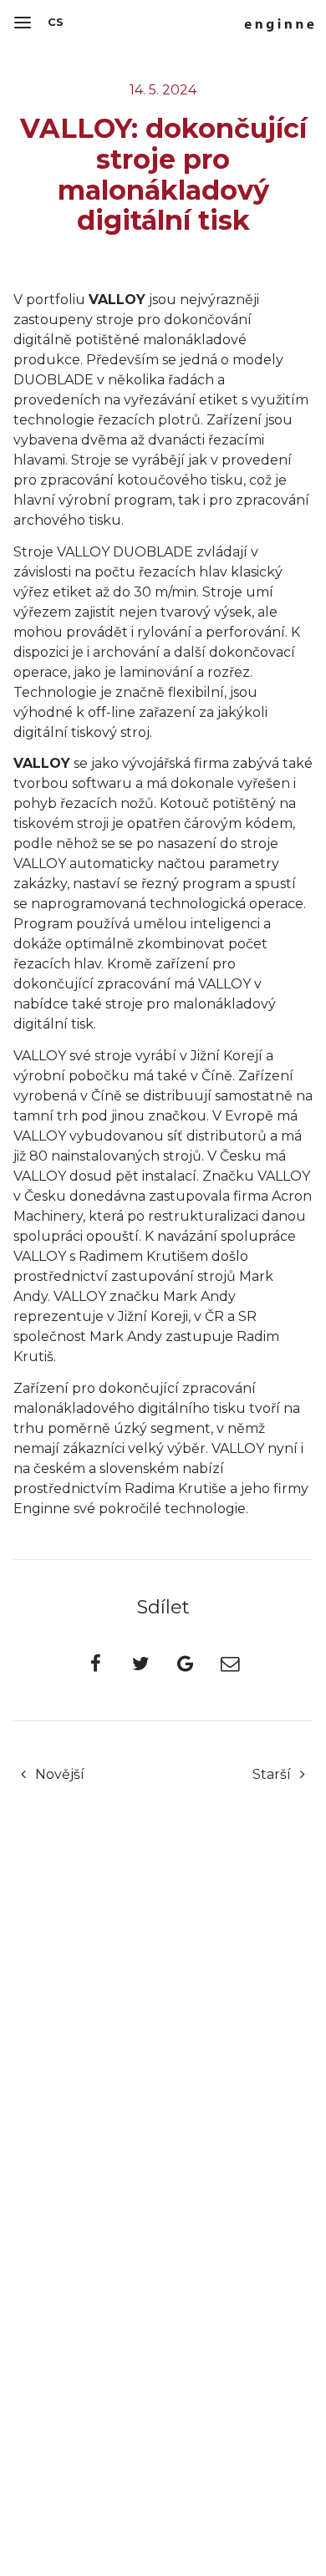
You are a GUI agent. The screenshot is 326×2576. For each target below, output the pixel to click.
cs (56, 22)
